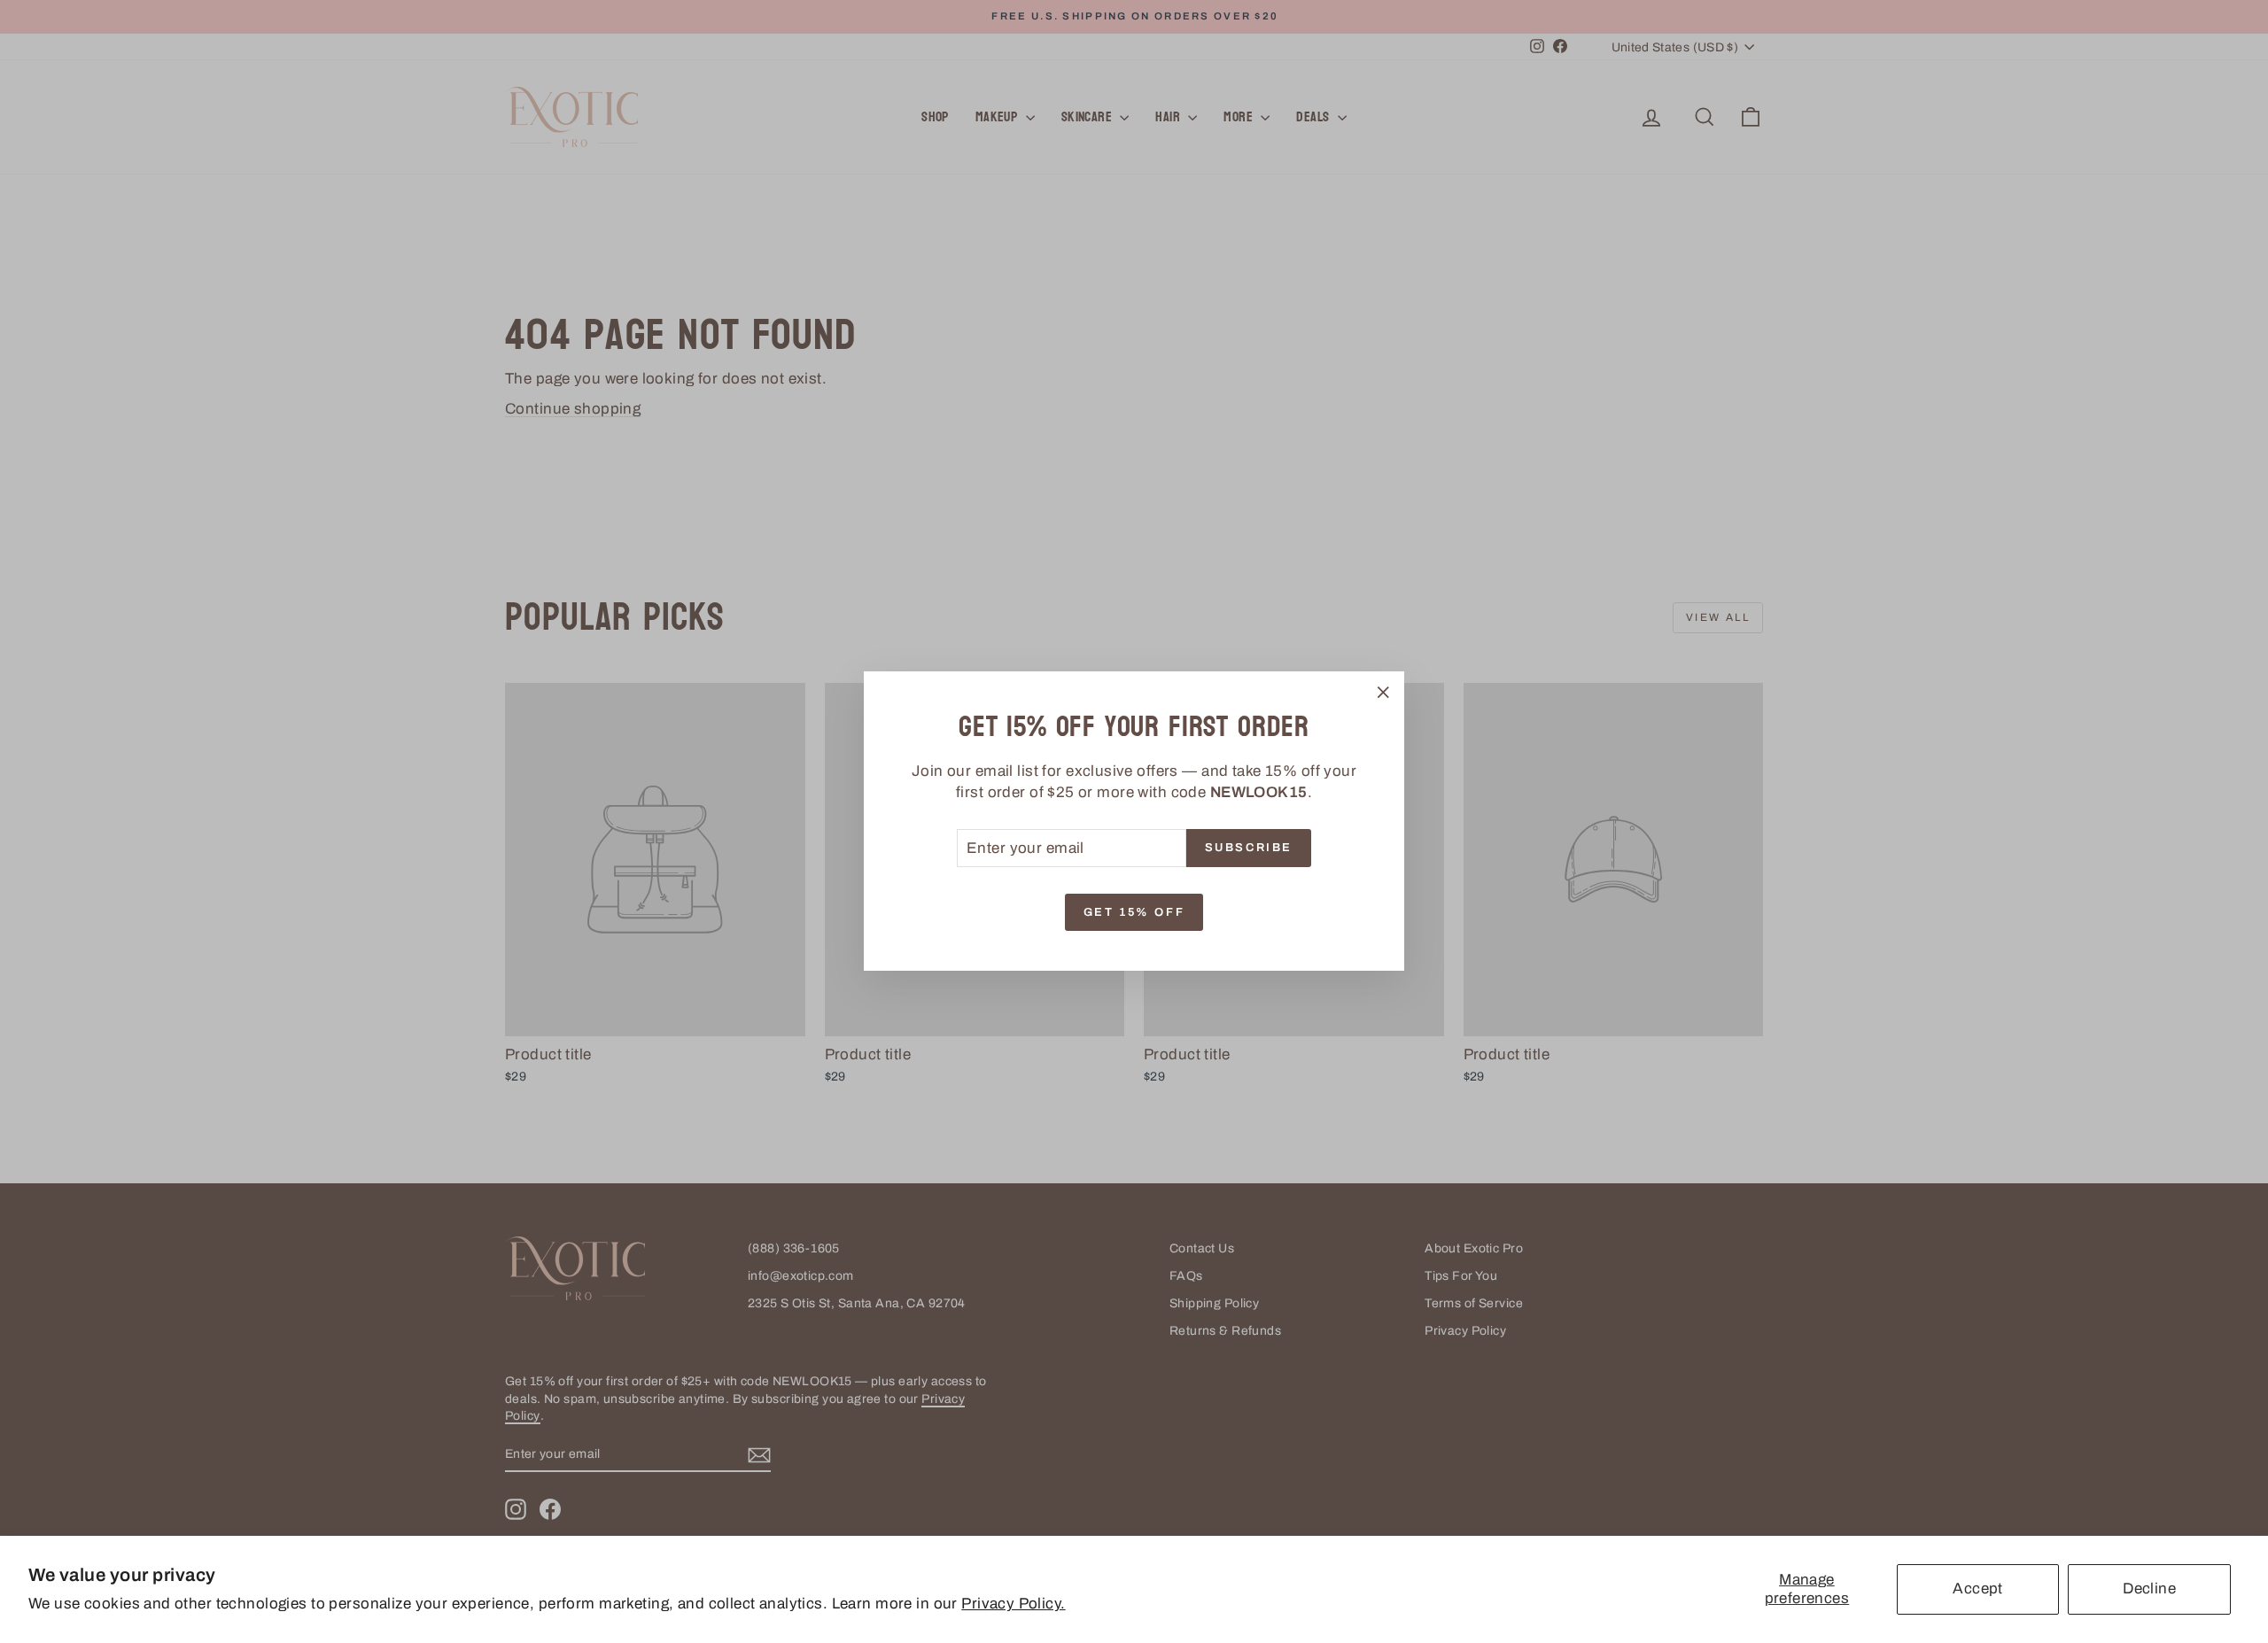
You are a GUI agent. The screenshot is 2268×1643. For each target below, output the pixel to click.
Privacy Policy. (1013, 1604)
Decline (2149, 1589)
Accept (1978, 1589)
